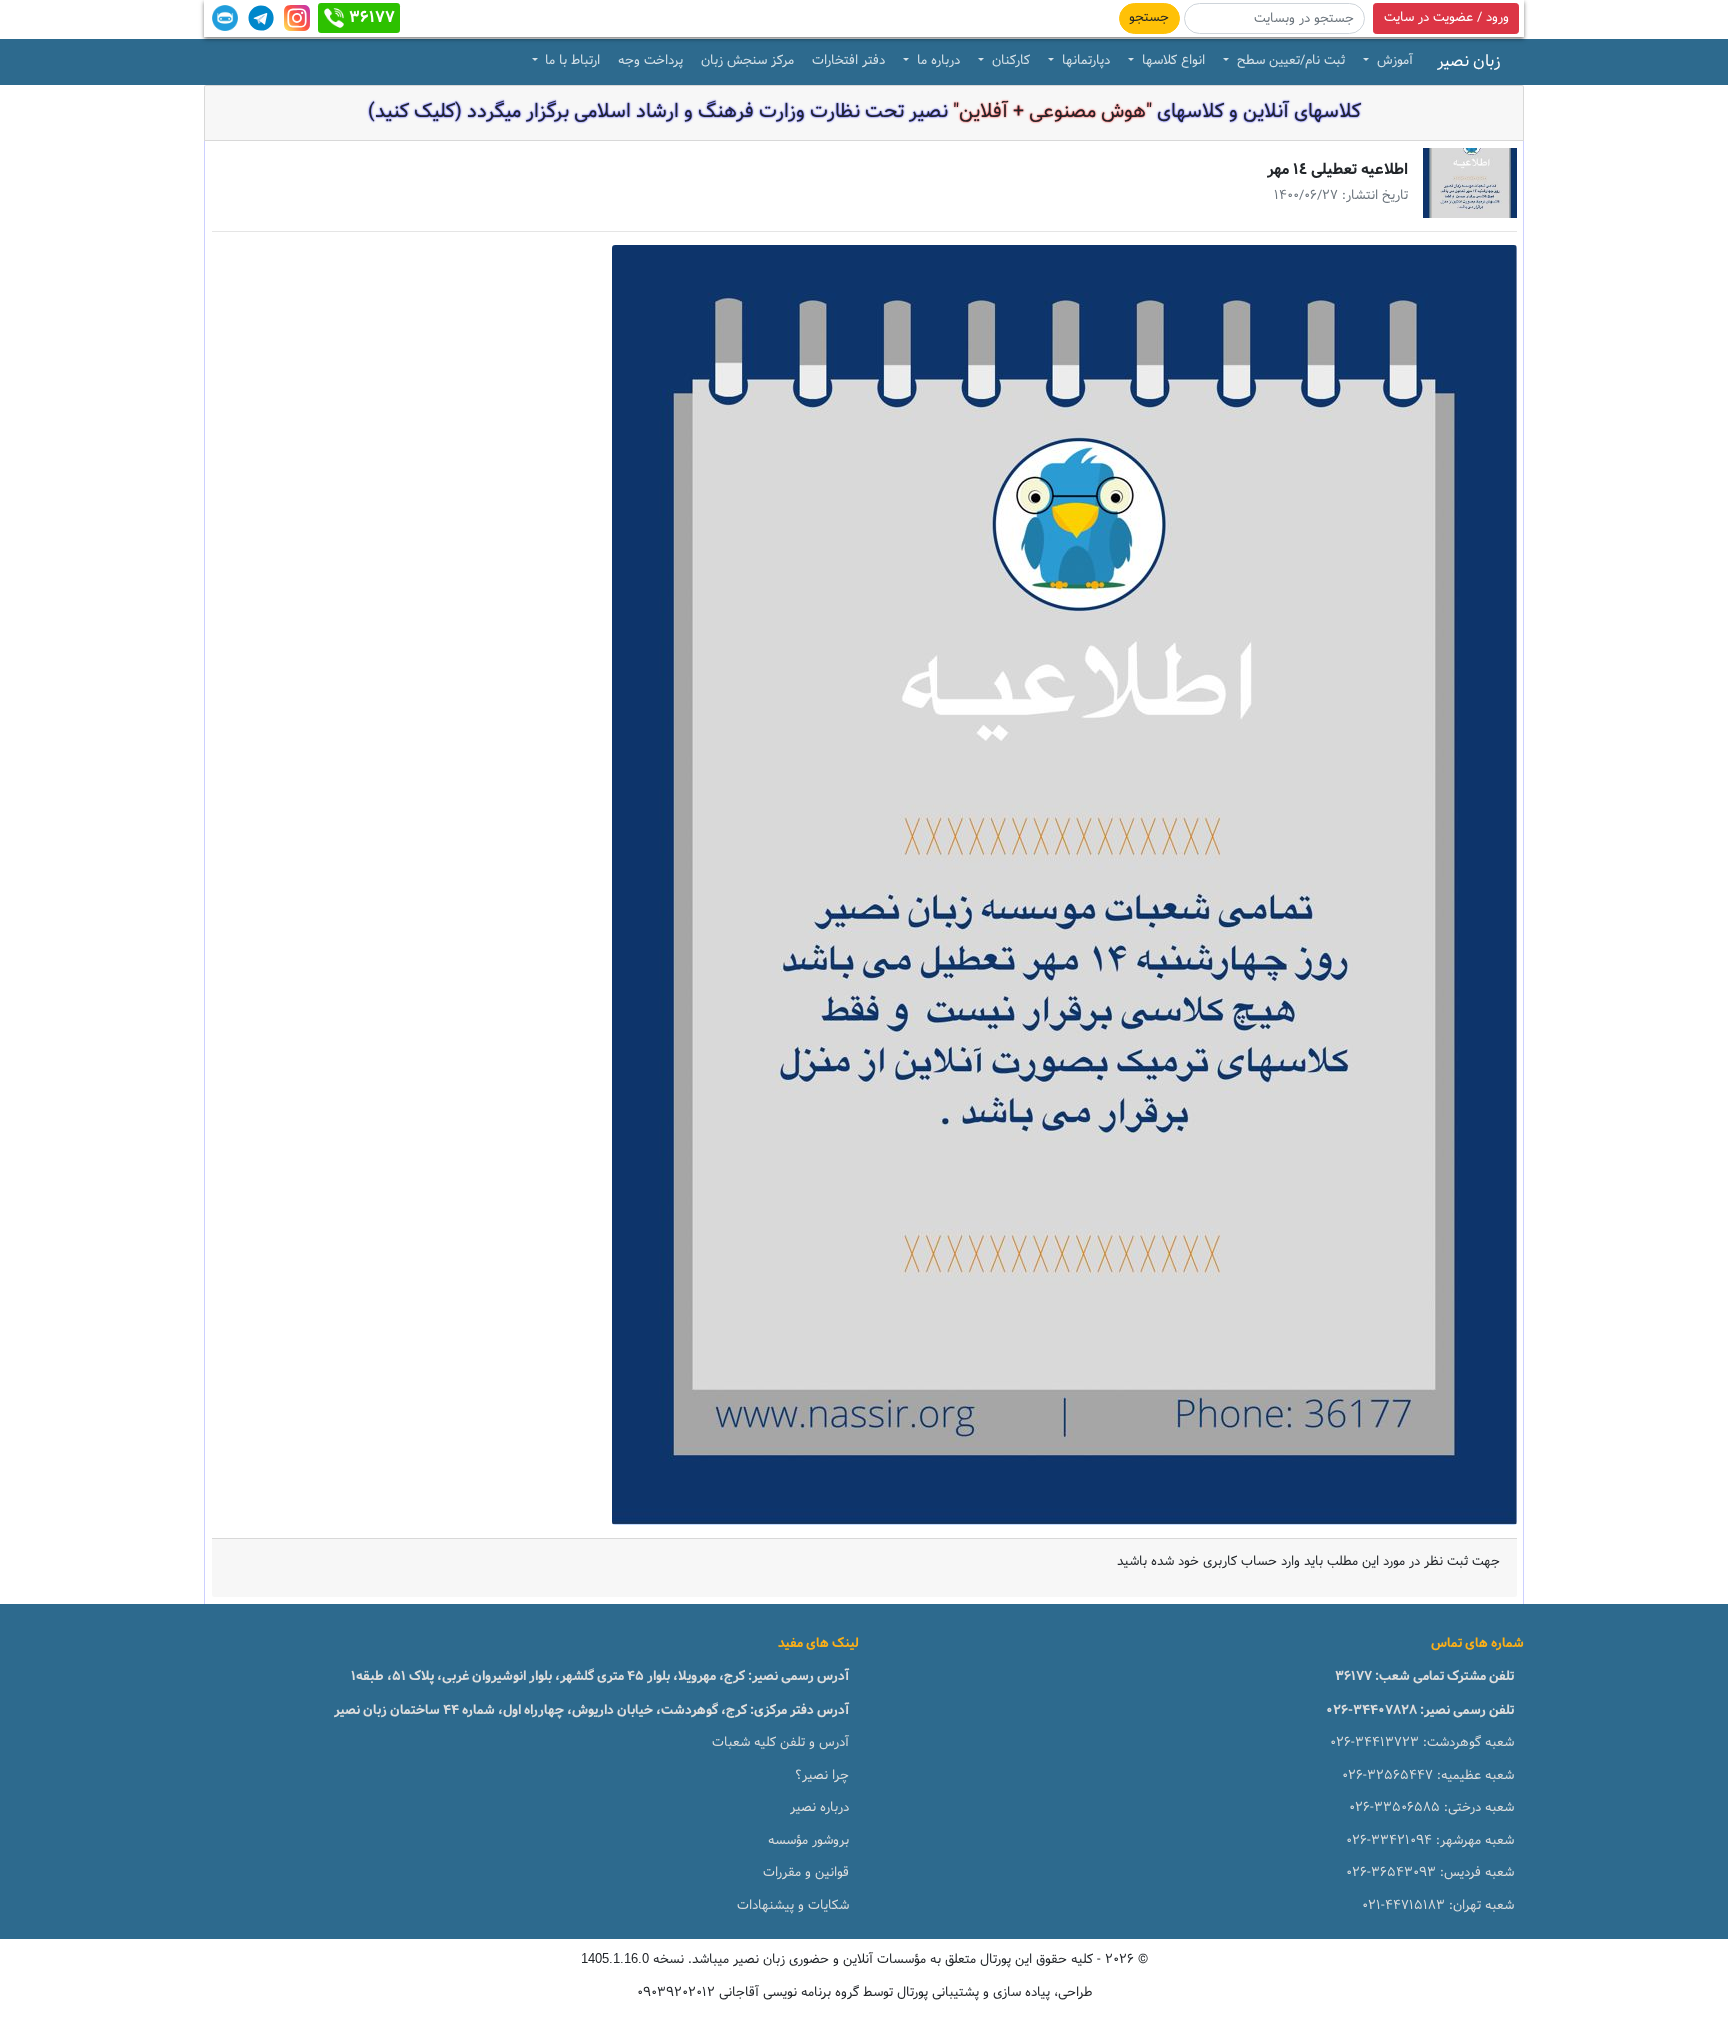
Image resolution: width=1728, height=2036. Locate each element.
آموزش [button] (1393, 61)
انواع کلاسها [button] (1171, 61)
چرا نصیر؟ (822, 1776)
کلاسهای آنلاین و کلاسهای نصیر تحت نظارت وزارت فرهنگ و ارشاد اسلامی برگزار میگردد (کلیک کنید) (864, 112)
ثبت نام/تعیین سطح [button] (1289, 61)
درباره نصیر (819, 1808)
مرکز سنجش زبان (747, 61)
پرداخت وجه (650, 61)
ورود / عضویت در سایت (1446, 18)
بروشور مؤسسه (808, 1841)
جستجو (1149, 18)
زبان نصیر (1469, 62)
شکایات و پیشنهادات (793, 1906)
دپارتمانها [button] (1084, 61)
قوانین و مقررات (806, 1873)
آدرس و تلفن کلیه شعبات (780, 1743)
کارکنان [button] (1009, 61)
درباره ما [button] (936, 61)
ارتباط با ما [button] (570, 61)
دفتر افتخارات (848, 61)
